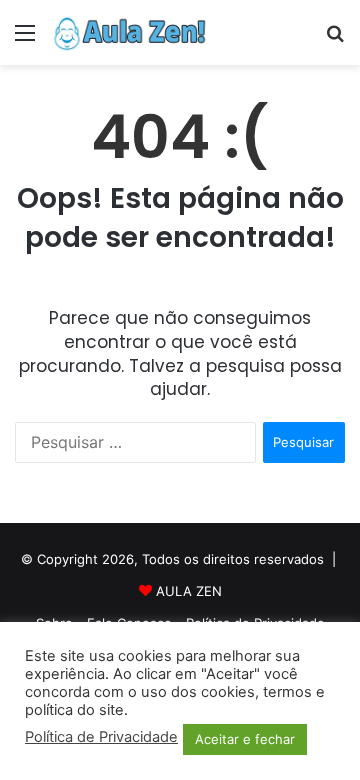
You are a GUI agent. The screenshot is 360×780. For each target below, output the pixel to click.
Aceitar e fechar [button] (245, 739)
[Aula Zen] (130, 32)
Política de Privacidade (101, 737)
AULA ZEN (189, 591)
